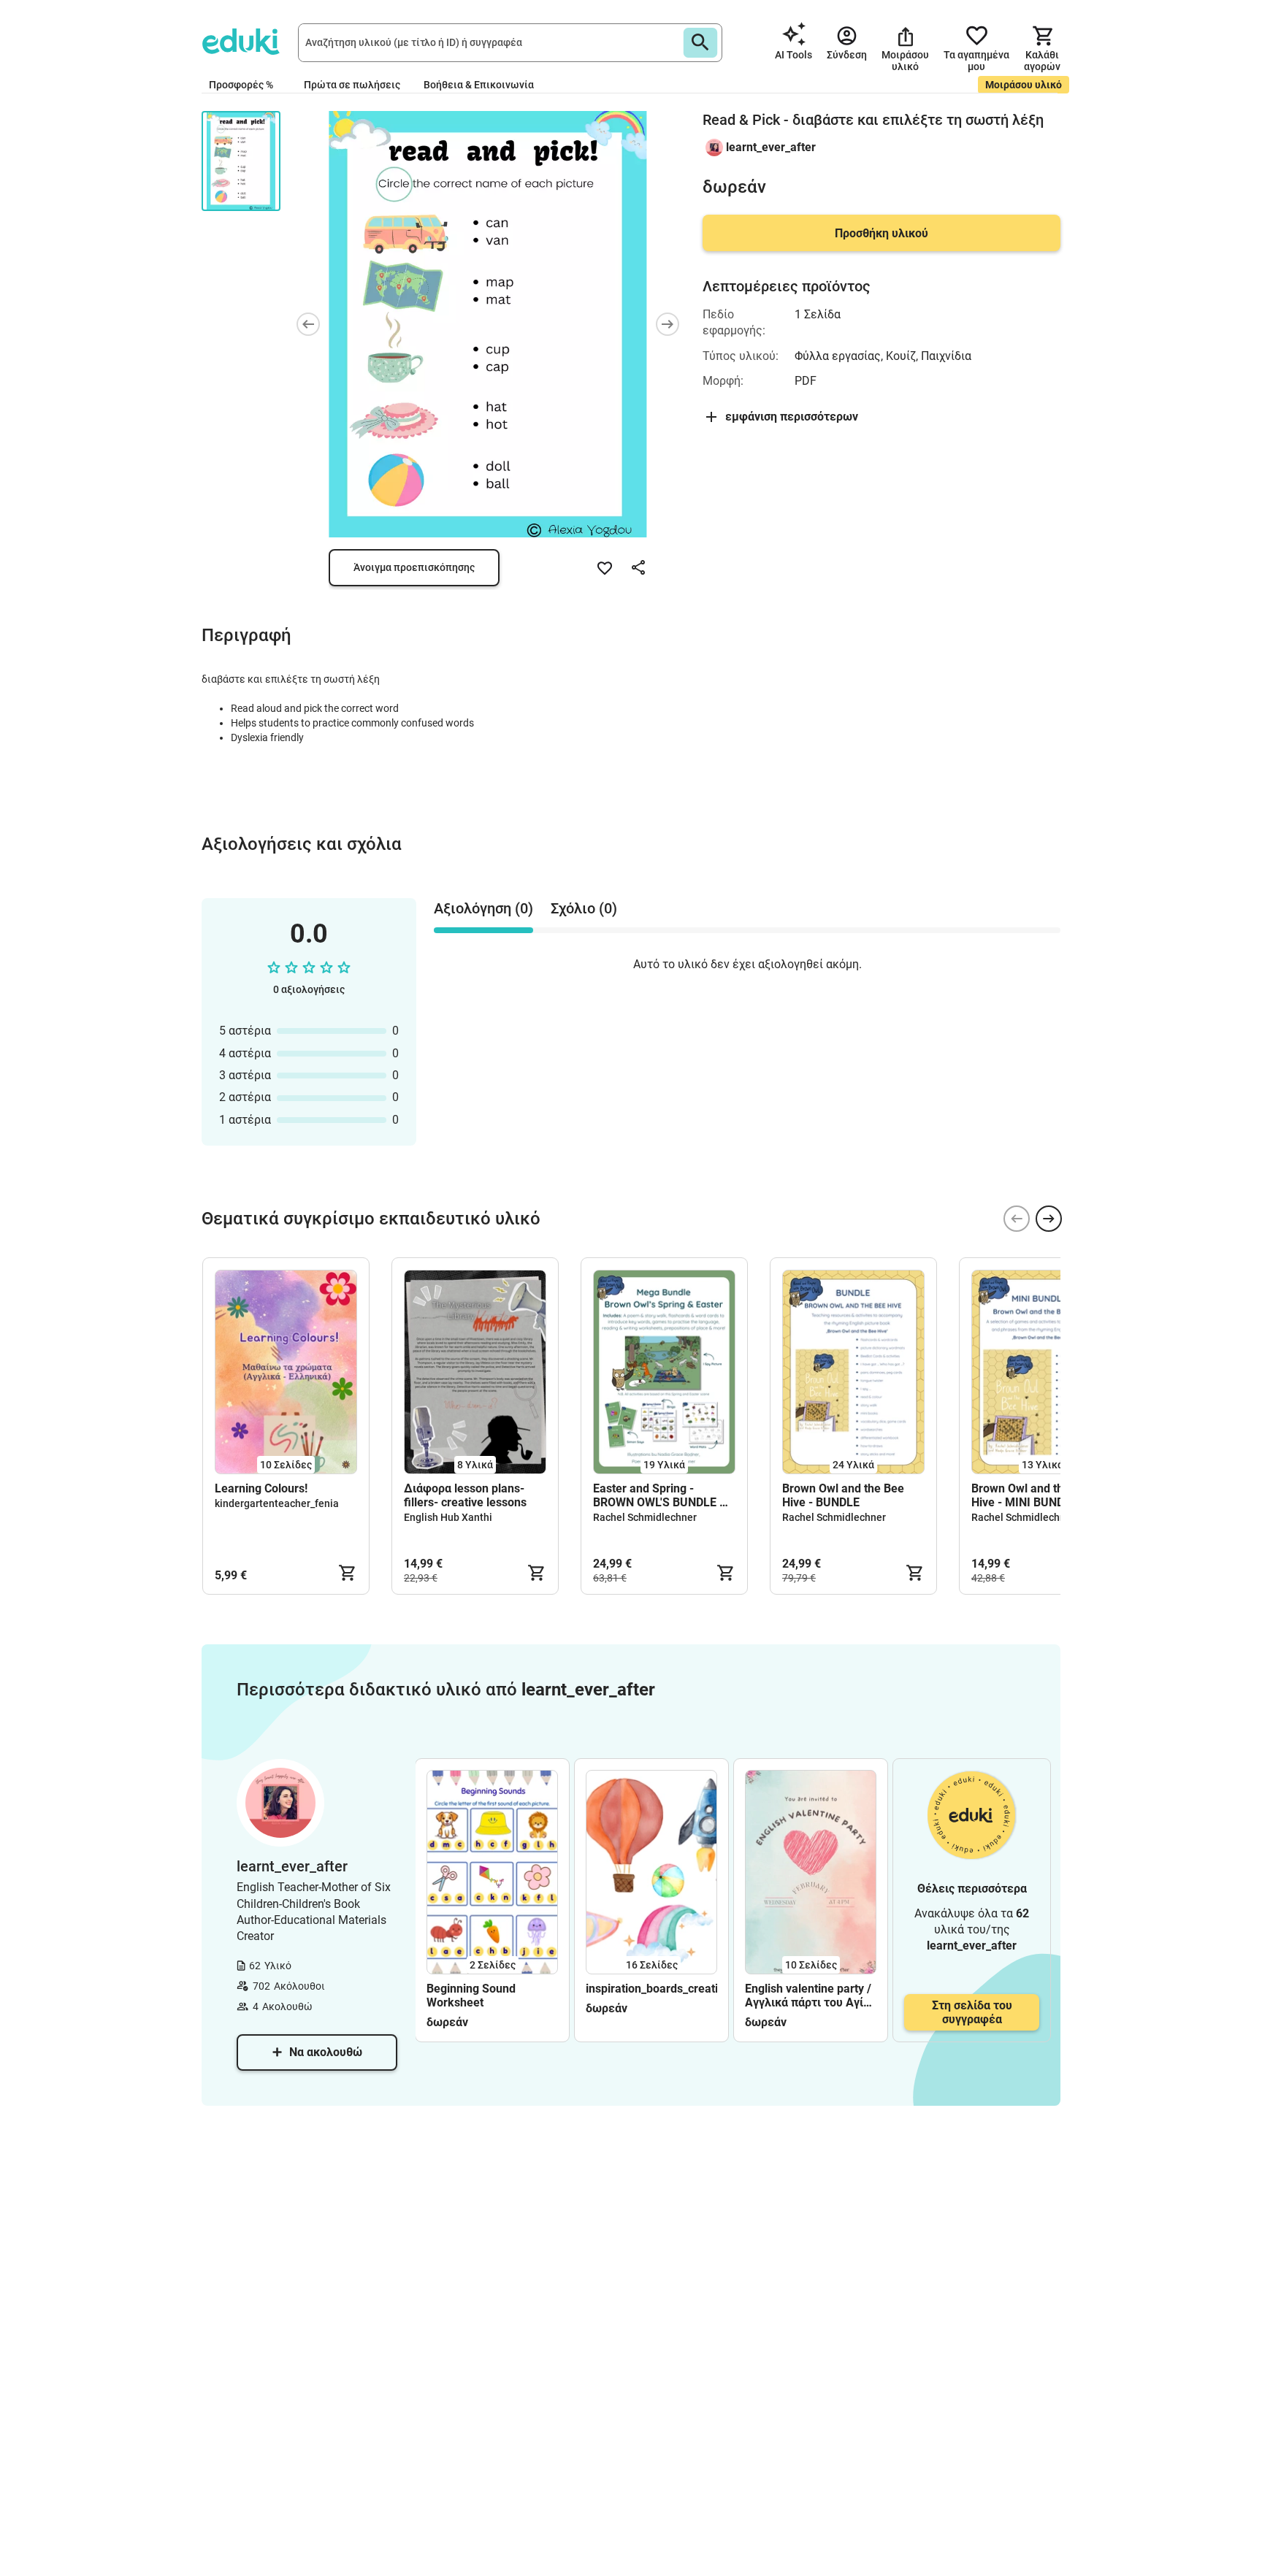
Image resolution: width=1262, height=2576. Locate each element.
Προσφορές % (241, 85)
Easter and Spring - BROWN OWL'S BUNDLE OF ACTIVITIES (663, 1495)
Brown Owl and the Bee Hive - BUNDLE (843, 1495)
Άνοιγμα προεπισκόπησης (414, 567)
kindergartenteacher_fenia (277, 1503)
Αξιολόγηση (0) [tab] (483, 908)
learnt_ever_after (771, 147)
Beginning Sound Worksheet (471, 1996)
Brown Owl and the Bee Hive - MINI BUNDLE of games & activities (1032, 1495)
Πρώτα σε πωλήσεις (352, 85)
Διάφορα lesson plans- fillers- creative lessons (465, 1495)
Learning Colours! (261, 1488)
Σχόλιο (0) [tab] (584, 908)
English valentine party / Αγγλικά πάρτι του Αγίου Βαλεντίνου (811, 1996)
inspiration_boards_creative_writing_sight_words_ (651, 1989)
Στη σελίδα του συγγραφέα (972, 2012)
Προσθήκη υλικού (882, 233)
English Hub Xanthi (448, 1517)
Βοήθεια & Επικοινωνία (479, 85)
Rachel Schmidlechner (645, 1517)
